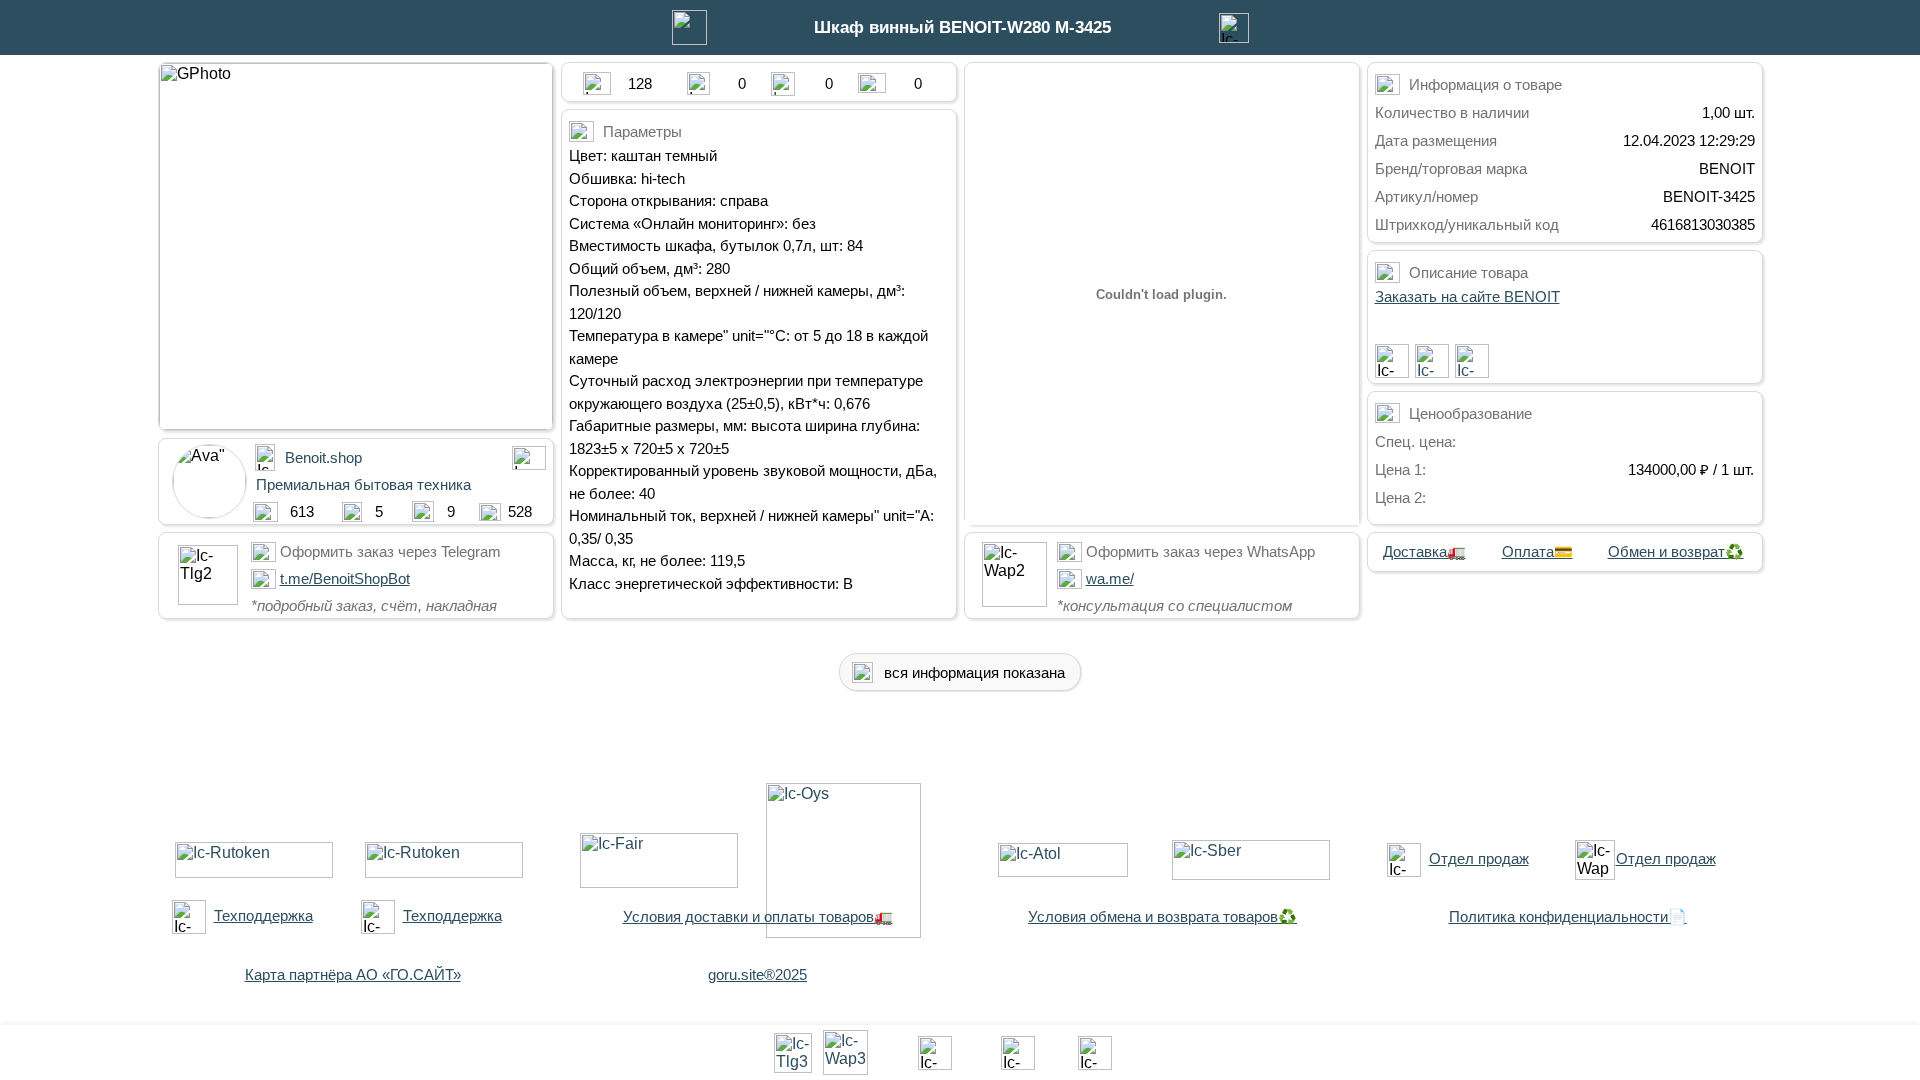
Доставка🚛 (1424, 551)
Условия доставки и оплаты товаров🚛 (758, 916)
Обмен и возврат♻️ (1676, 551)
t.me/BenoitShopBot (345, 578)
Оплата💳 (1537, 551)
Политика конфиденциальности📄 (1568, 916)
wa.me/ (1110, 578)
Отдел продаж (1479, 858)
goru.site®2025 (757, 974)
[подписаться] (1392, 361)
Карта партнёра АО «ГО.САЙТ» (353, 974)
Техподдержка (263, 915)
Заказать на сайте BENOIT (1467, 296)
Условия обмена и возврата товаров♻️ (1162, 916)
